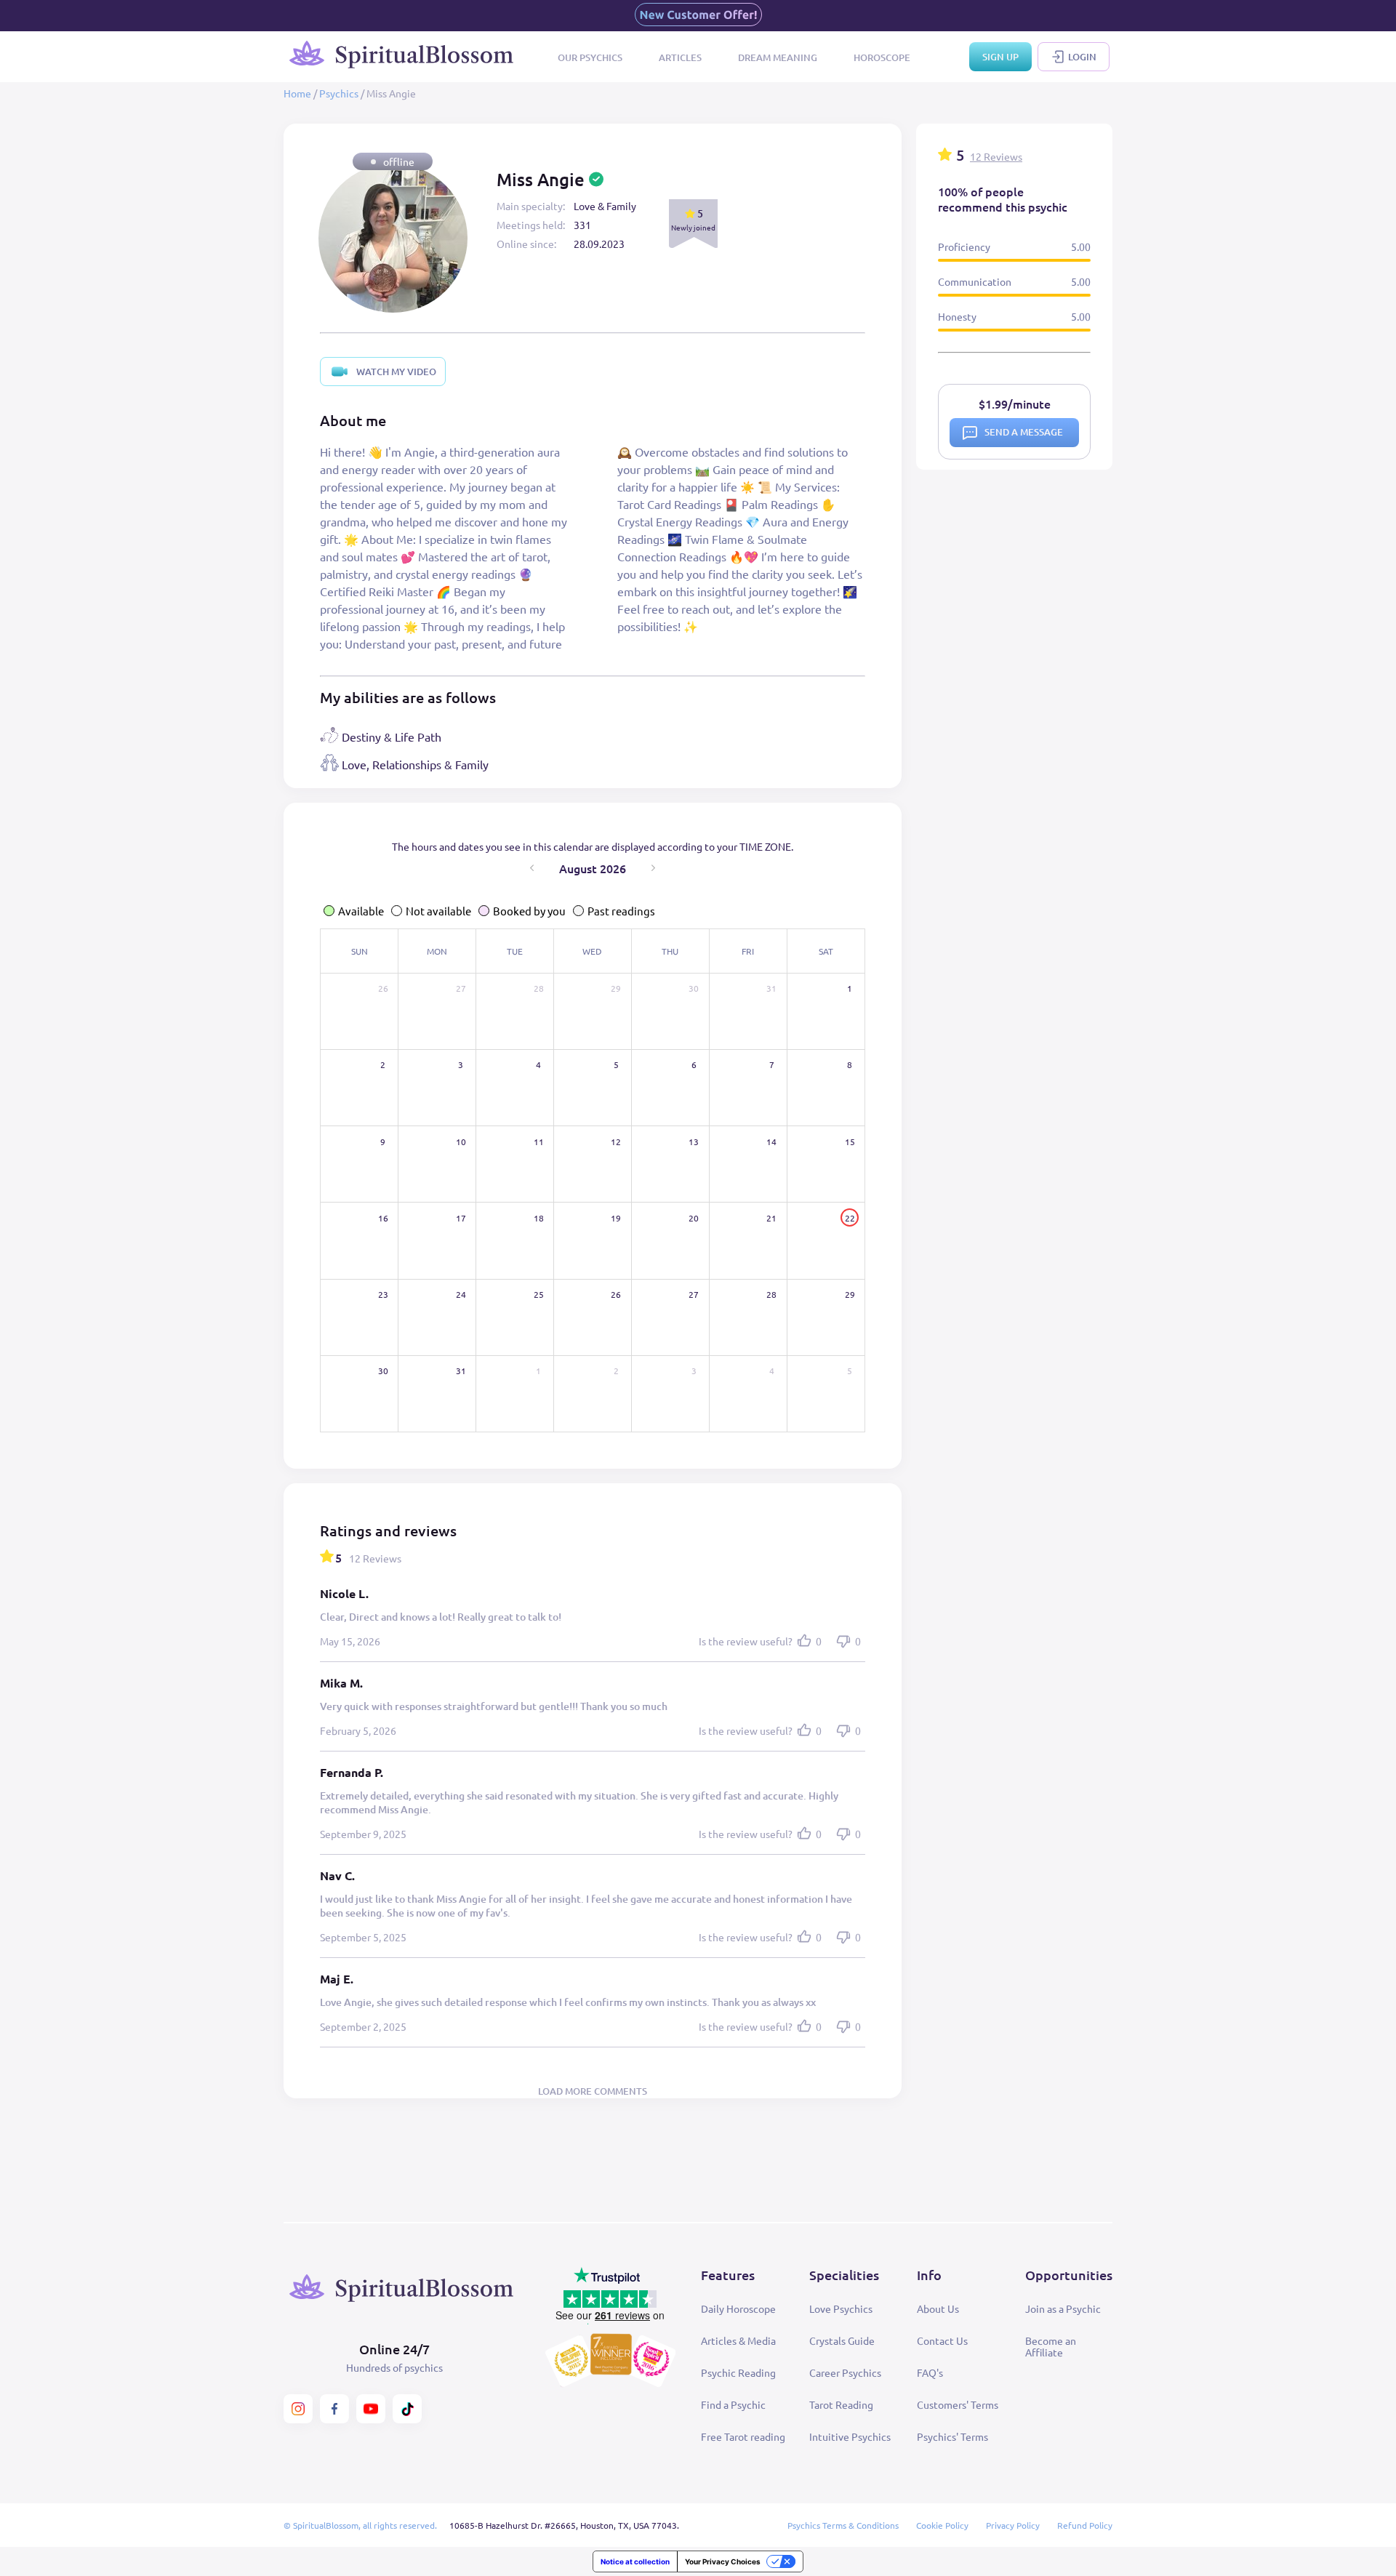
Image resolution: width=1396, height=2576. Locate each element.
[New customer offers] (698, 16)
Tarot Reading (841, 2404)
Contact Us (942, 2340)
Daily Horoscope (738, 2308)
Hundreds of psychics (394, 2367)
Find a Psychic (733, 2404)
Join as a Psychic (1063, 2308)
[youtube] (371, 2409)
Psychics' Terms (952, 2436)
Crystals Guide (842, 2340)
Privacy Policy (1013, 2525)
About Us (938, 2308)
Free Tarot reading (743, 2436)
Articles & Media (738, 2340)
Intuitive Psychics (850, 2436)
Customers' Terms (958, 2404)
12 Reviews (996, 156)
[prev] (532, 868)
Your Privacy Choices (723, 2561)
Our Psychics (590, 57)
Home (297, 93)
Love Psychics (841, 2308)
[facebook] (334, 2409)
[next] (653, 868)
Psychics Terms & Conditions (843, 2525)
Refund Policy (1085, 2525)
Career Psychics (845, 2372)
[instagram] (298, 2409)
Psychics (339, 93)
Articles (680, 57)
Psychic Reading (738, 2372)
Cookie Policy (942, 2525)
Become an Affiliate (1051, 2346)
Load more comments (593, 2091)
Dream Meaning (778, 57)
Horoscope (882, 57)
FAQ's (930, 2372)
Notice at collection (635, 2561)
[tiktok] (407, 2409)
